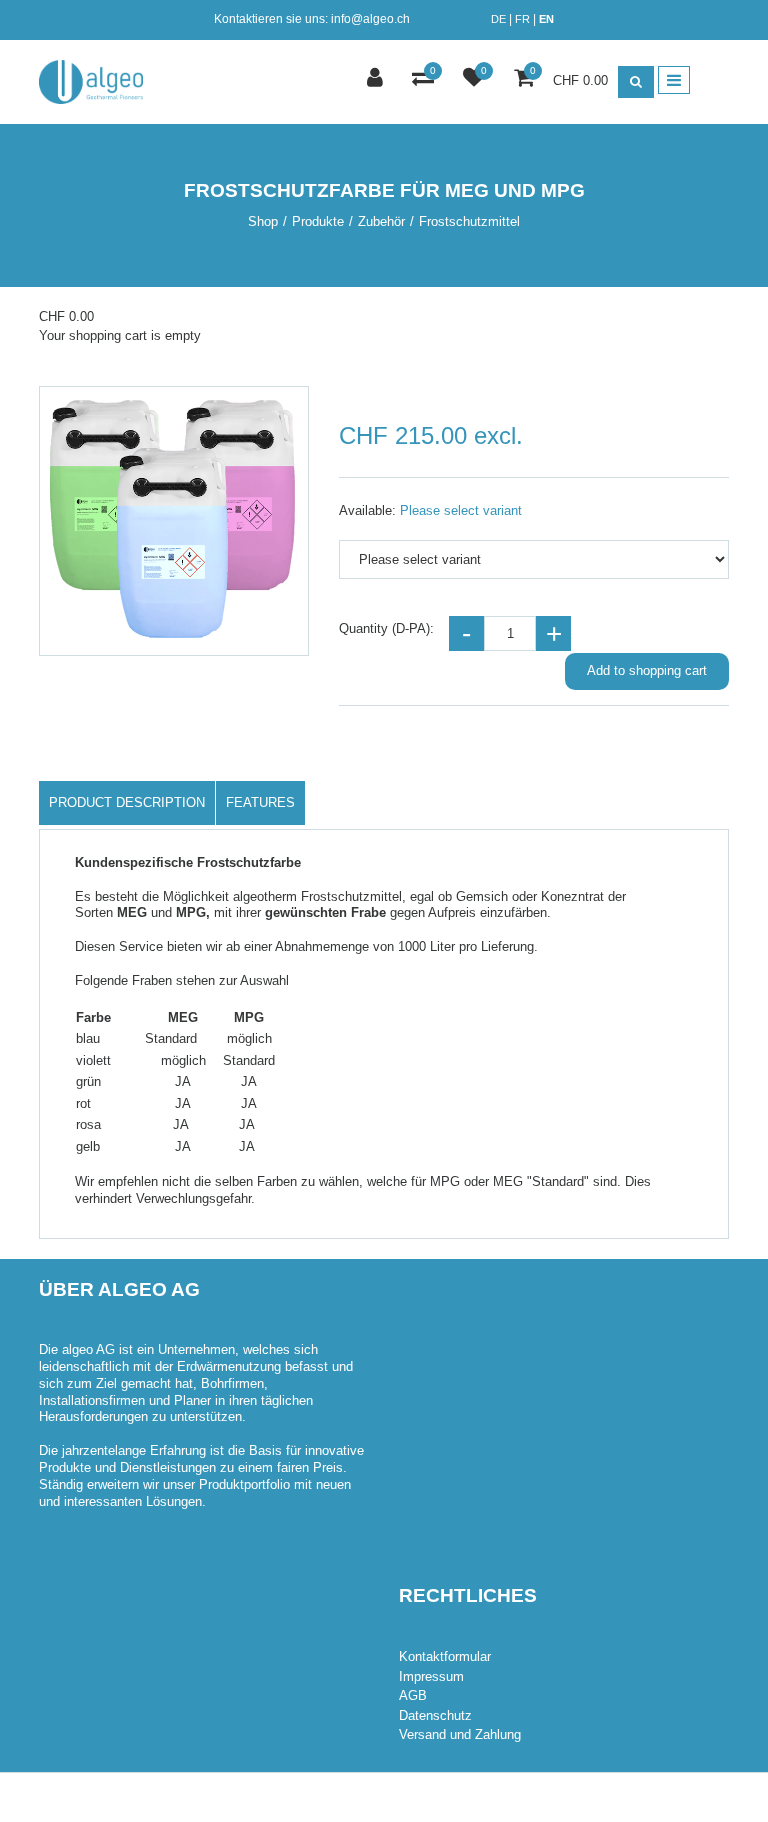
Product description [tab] (127, 802)
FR (522, 19)
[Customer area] (377, 79)
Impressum (431, 1676)
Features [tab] (260, 802)
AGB (413, 1695)
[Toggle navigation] (674, 80)
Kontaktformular (445, 1656)
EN (546, 19)
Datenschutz (435, 1715)
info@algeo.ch (370, 19)
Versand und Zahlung (460, 1734)
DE (498, 19)
